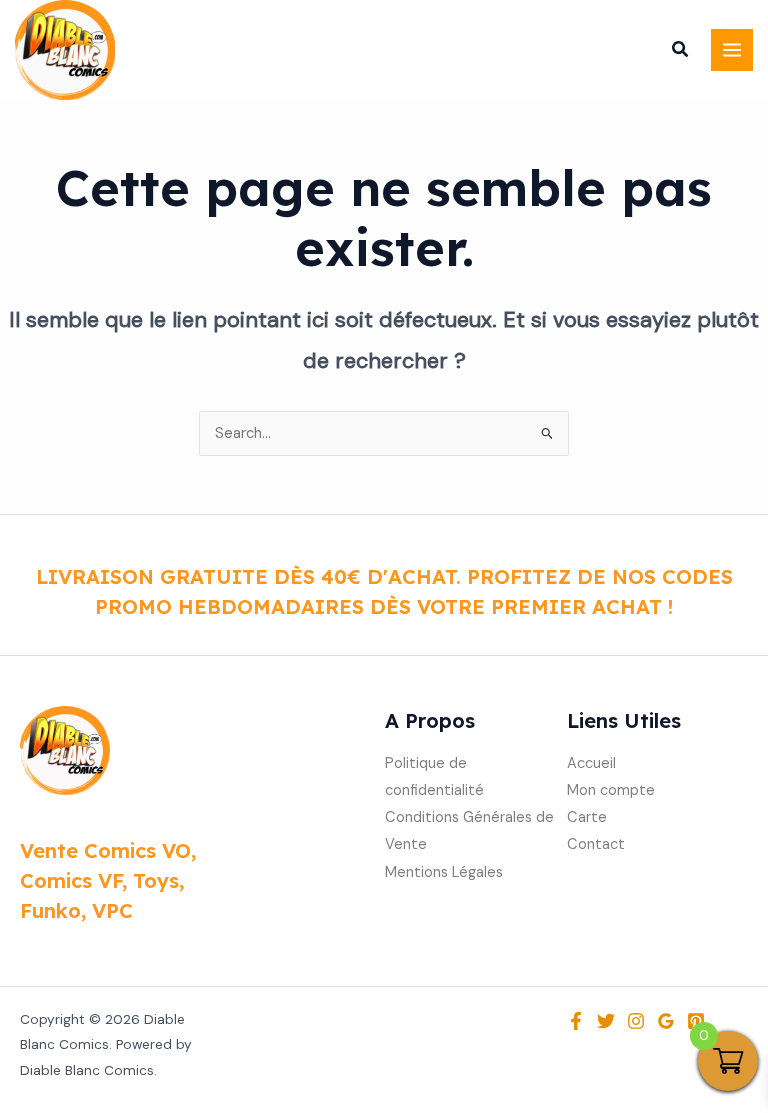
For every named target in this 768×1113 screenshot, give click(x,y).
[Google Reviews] (666, 1021)
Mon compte (611, 790)
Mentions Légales (444, 872)
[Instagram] (636, 1021)
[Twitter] (606, 1021)
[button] (681, 52)
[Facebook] (576, 1021)
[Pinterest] (696, 1021)
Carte (587, 817)
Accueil (591, 763)
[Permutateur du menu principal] (732, 50)
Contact (596, 844)
